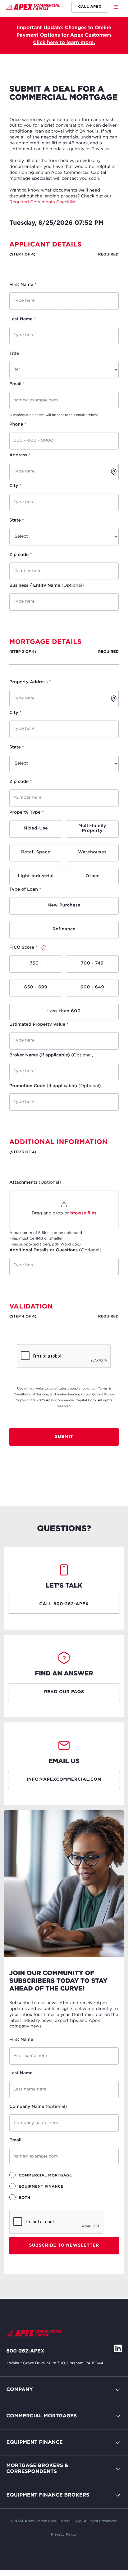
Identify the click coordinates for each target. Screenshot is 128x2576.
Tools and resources (31, 2498)
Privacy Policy (64, 2535)
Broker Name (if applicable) (51, 1055)
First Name (23, 285)
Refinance (19, 2524)
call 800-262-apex (64, 1604)
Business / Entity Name (47, 586)
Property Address (30, 682)
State (17, 521)
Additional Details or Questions (55, 1250)
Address (20, 455)
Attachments (35, 1183)
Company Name (38, 2107)
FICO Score (23, 948)
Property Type (27, 813)
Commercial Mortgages (42, 2416)
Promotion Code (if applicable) (55, 1086)
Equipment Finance (35, 2442)
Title (14, 354)
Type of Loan (25, 890)
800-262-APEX (25, 2351)
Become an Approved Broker (42, 2485)
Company (20, 2390)
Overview (18, 2432)
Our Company (24, 2419)
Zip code (21, 555)
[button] (118, 7)
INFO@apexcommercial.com (64, 1780)
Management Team (30, 2432)
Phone (18, 425)
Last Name (23, 319)
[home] (32, 8)
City (15, 486)
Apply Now (20, 2472)
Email (17, 384)
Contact (16, 2405)
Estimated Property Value (39, 1025)
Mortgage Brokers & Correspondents (37, 2469)
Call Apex (90, 7)
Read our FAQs (64, 1692)
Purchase (18, 2445)
